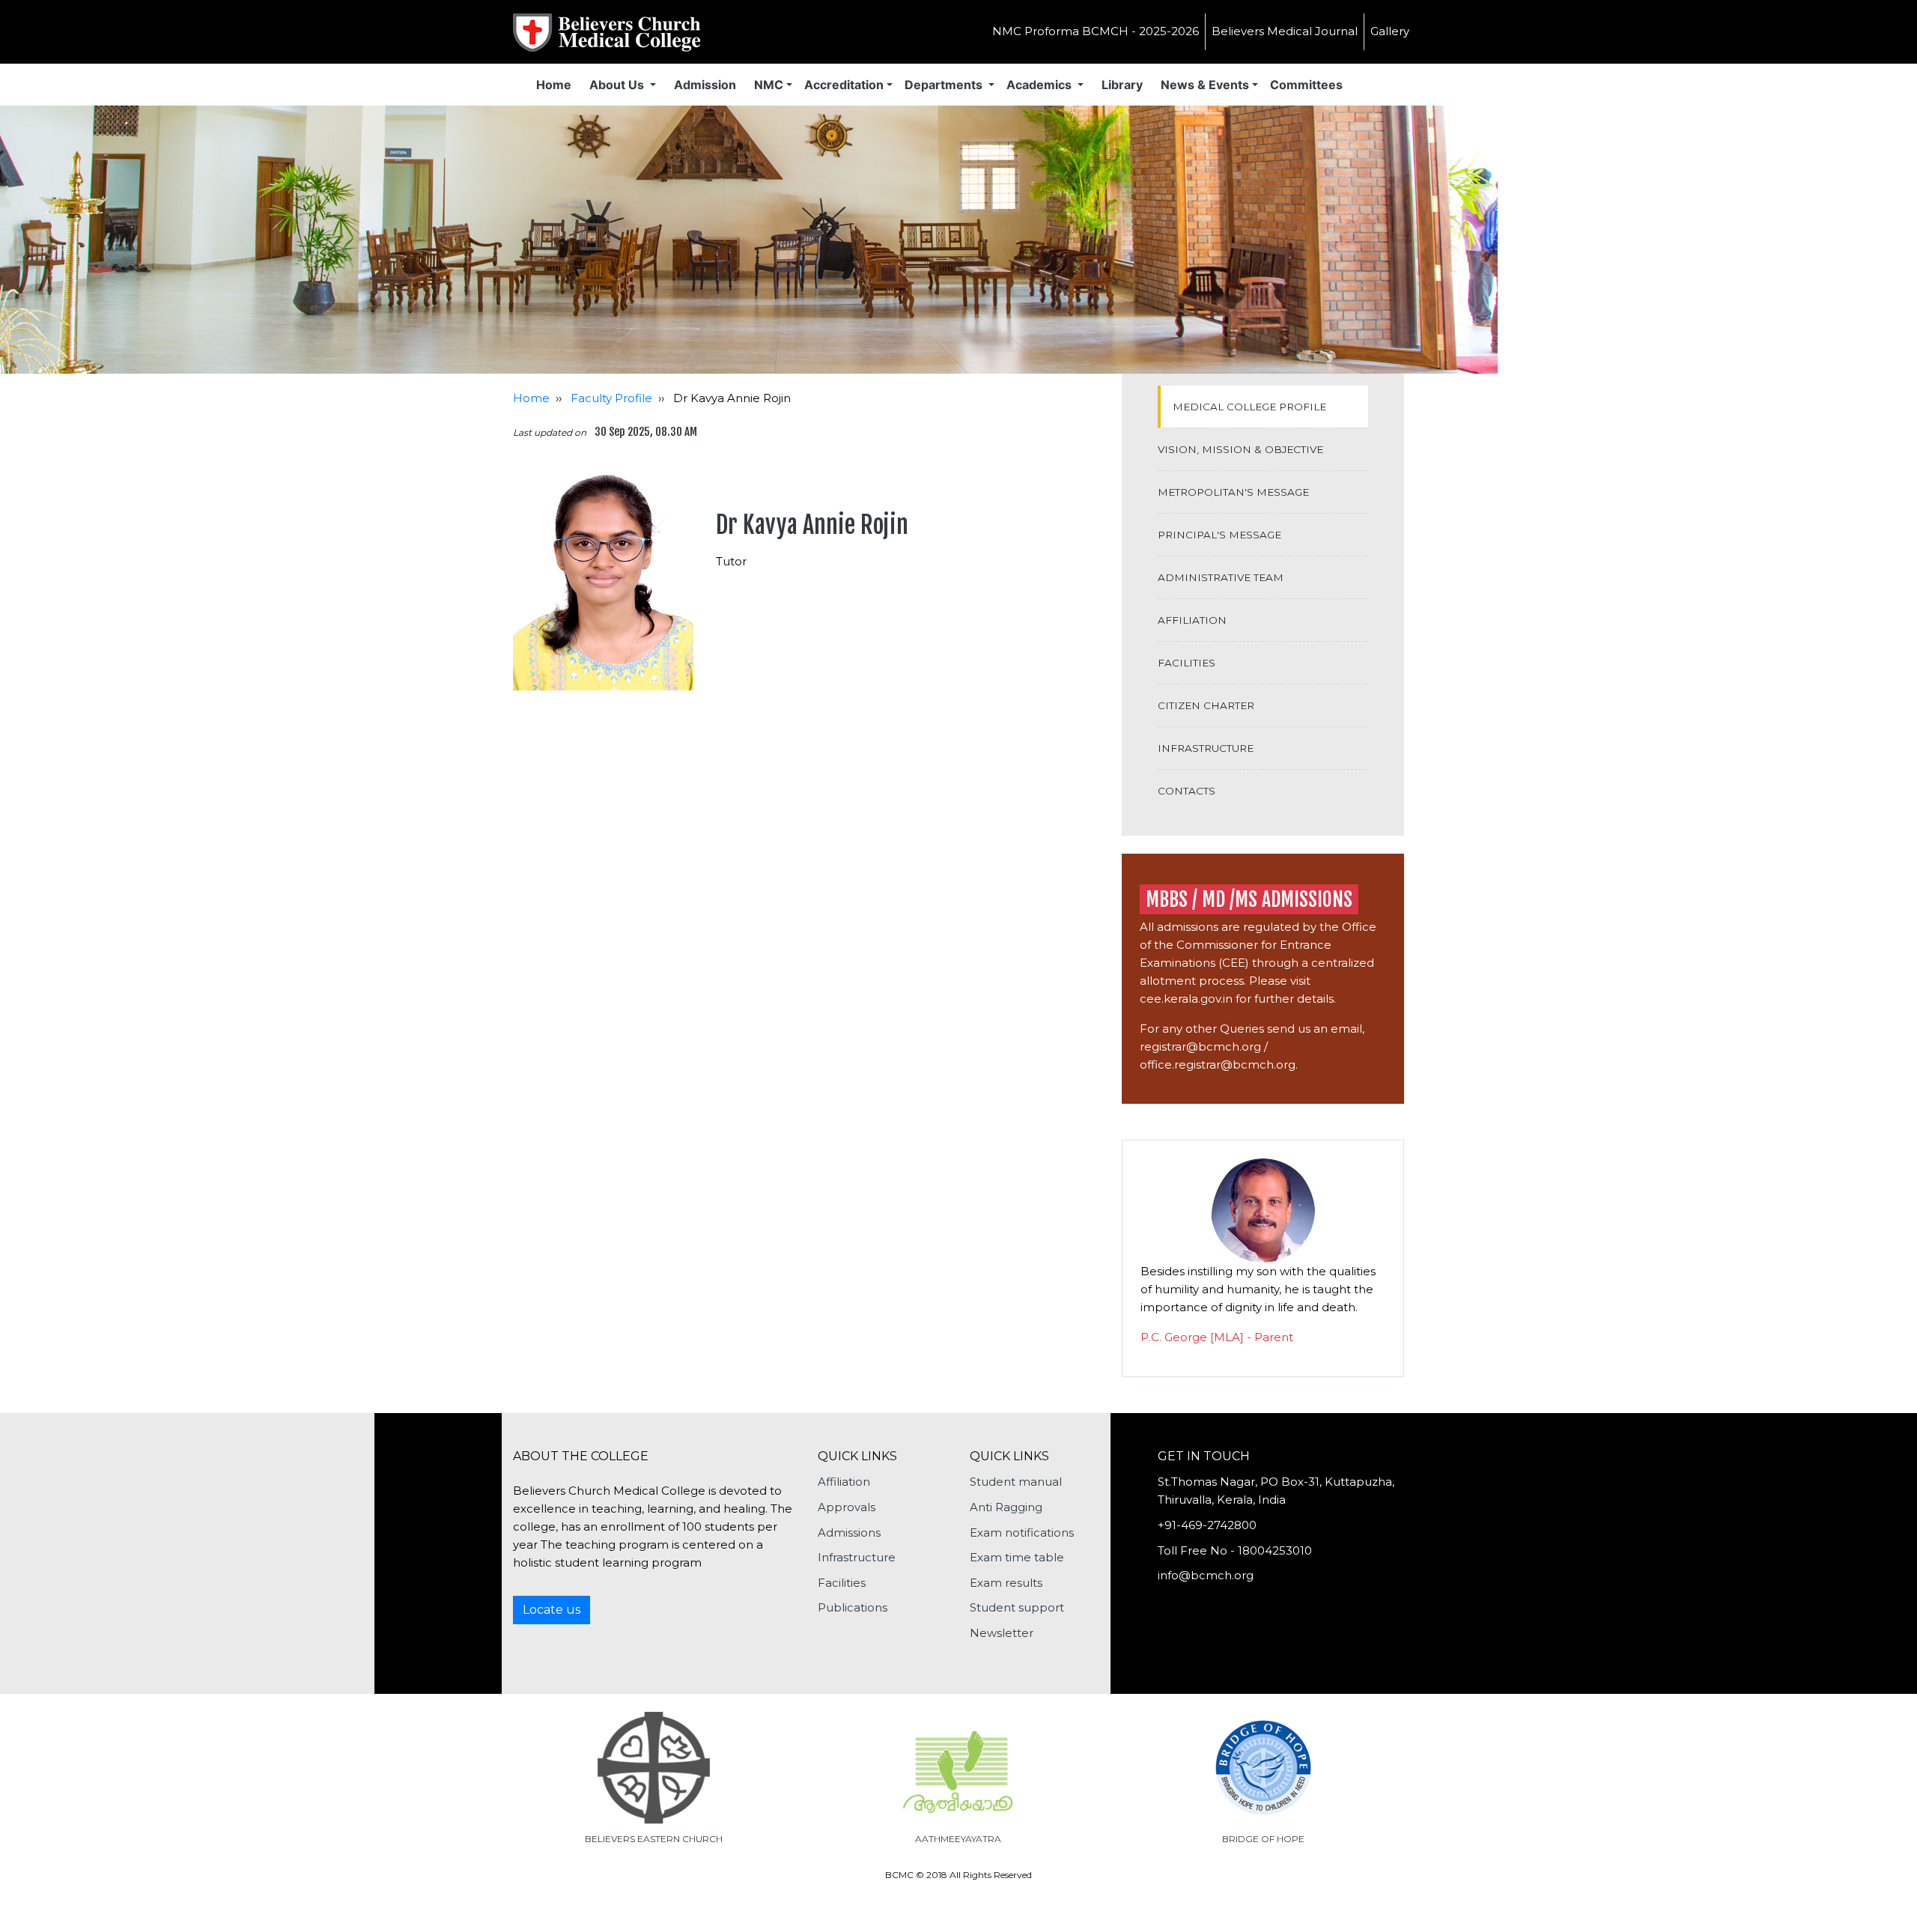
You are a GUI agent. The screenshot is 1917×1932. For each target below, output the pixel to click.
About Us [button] (618, 85)
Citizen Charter (1206, 705)
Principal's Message (1219, 535)
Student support (1017, 1607)
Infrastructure (1206, 748)
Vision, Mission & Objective (1240, 449)
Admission (705, 85)
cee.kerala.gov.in (1186, 999)
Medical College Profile (1249, 407)
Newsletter (1002, 1633)
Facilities (1187, 663)
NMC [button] (769, 85)
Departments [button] (945, 85)
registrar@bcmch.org (1200, 1046)
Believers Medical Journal (1285, 31)
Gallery (1390, 31)
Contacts (1187, 791)
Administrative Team (1221, 577)
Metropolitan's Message (1233, 492)
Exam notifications (1022, 1532)
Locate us (552, 1610)
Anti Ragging (1006, 1507)
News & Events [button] (1205, 85)
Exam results (1006, 1583)
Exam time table (1017, 1557)
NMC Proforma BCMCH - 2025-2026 (1096, 31)
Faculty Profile (611, 398)
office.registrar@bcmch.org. (1219, 1064)
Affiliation (1192, 620)
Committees (1306, 85)
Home (554, 85)
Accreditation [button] (844, 85)
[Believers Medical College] (607, 30)
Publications (853, 1607)
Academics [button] (1040, 85)
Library (1122, 85)
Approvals (847, 1507)
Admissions (849, 1532)
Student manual (1016, 1482)
